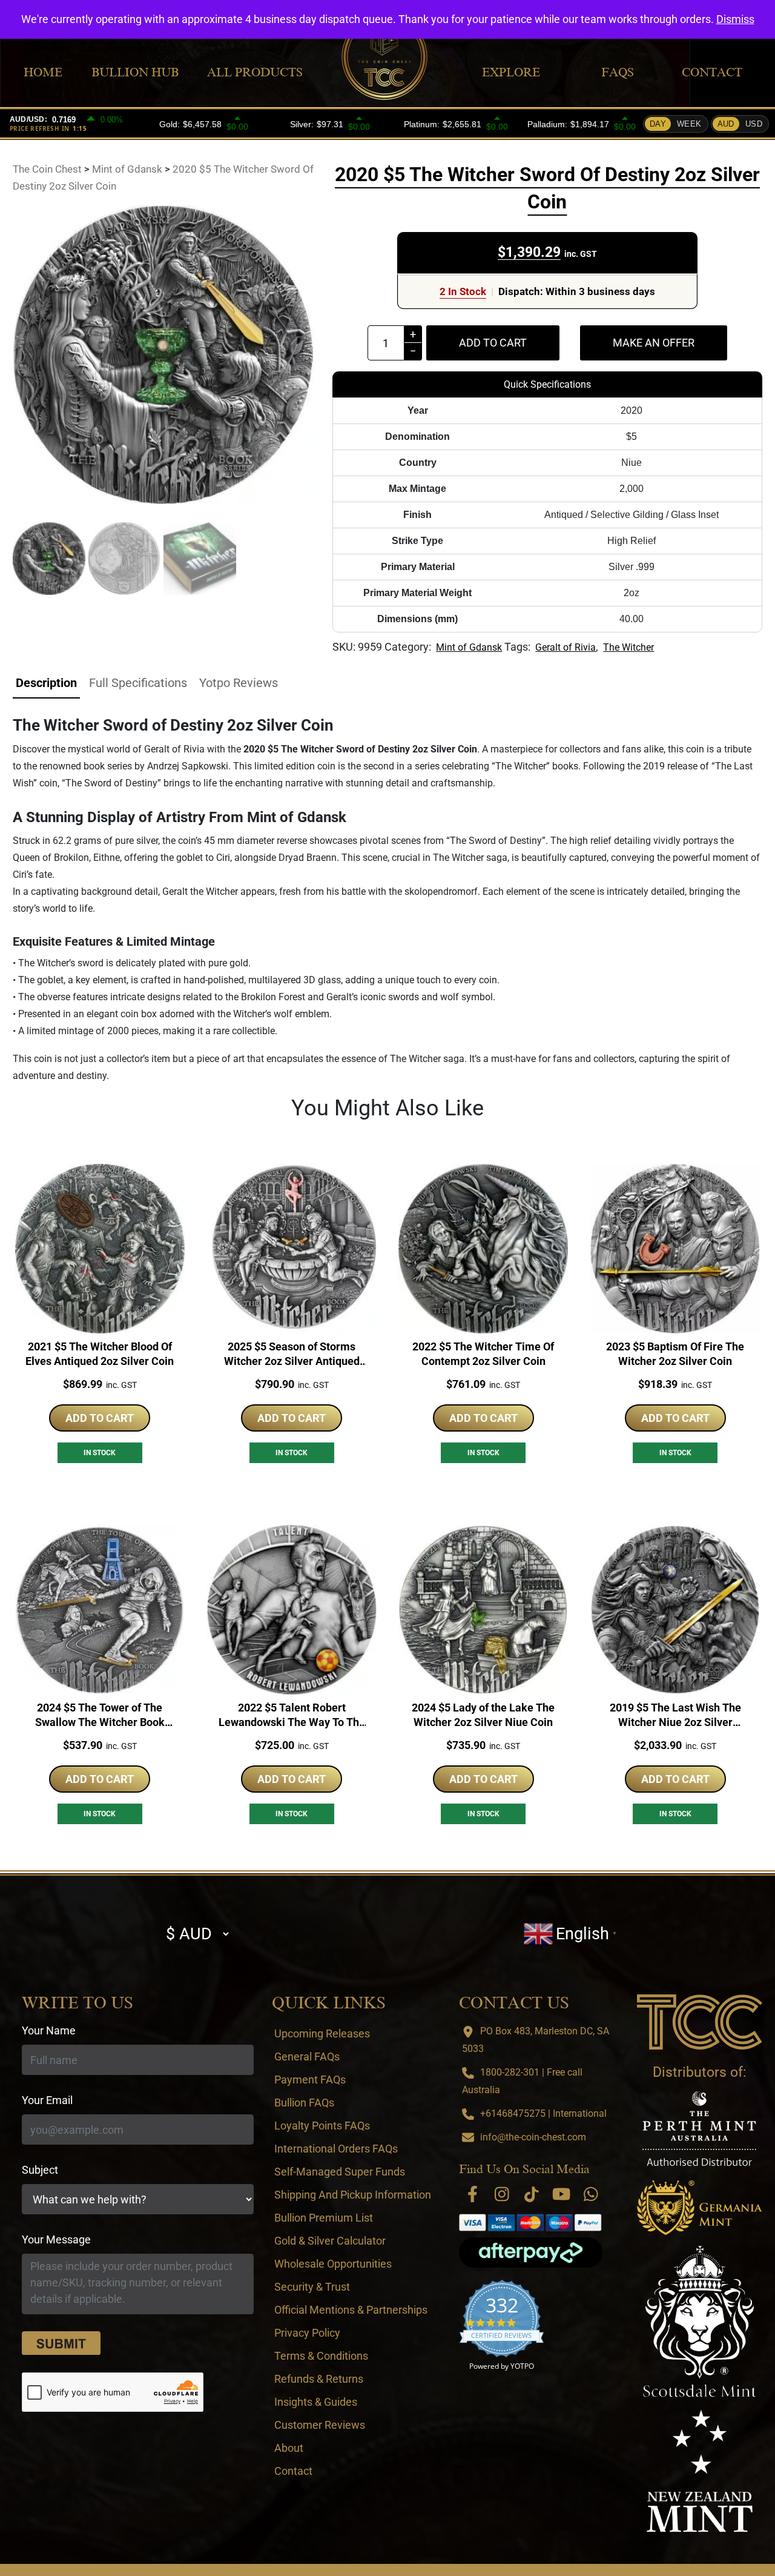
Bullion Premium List (324, 2218)
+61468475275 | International (543, 2113)
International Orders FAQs (336, 2149)
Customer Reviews (320, 2425)
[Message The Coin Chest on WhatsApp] (591, 2194)
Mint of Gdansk (469, 647)
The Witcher (628, 647)
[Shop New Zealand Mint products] (699, 2471)
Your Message (56, 2239)
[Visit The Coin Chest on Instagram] (502, 2194)
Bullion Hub (135, 72)
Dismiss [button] (735, 19)
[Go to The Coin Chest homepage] (699, 2022)
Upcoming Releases (322, 2033)
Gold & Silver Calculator (330, 2241)
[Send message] (61, 2343)
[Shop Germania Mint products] (699, 2208)
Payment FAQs (310, 2080)
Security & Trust (312, 2287)
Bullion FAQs (304, 2103)
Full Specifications (138, 683)
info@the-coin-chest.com (533, 2137)
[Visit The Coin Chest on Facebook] (472, 2194)
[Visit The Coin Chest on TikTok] (532, 2194)
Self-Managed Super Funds (340, 2172)
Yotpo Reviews (239, 683)
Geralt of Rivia (566, 647)
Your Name (49, 2030)
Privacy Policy (307, 2333)
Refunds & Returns (319, 2379)
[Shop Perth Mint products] (699, 2129)
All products (255, 72)
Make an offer (654, 343)
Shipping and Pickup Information (353, 2195)
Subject (40, 2170)
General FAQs (307, 2056)
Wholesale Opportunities (333, 2264)
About (289, 2448)
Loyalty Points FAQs (322, 2126)
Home (43, 72)
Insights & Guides (316, 2402)
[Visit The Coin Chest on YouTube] (561, 2194)
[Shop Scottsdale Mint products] (700, 2322)
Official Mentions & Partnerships (351, 2310)
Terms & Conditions (321, 2356)
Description (46, 683)
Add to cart (493, 343)
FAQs (618, 72)
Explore (511, 72)
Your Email (47, 2100)
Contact (712, 72)
